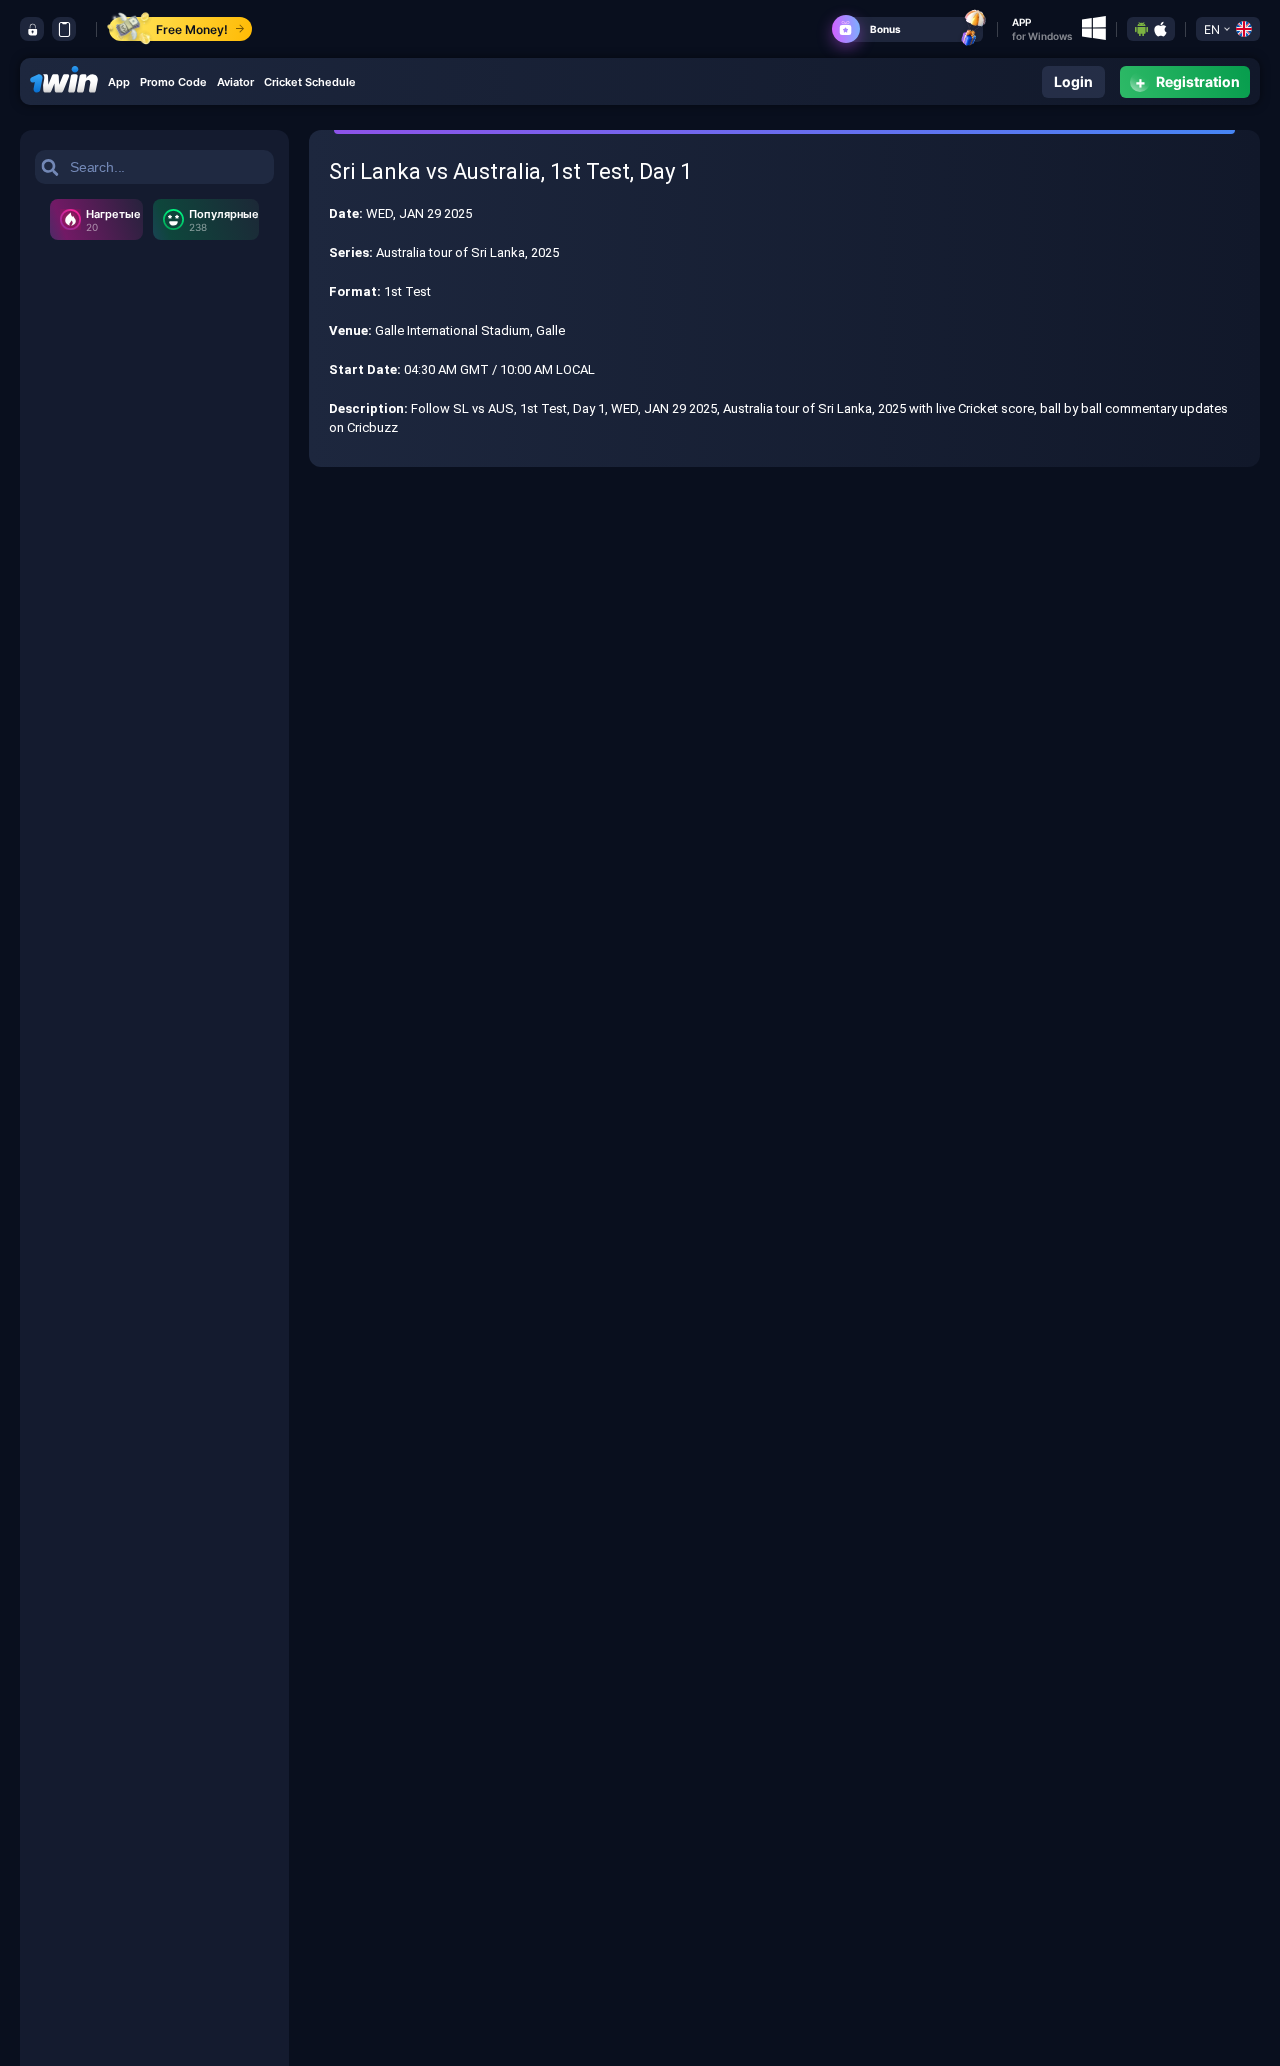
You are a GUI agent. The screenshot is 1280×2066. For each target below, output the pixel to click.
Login (1073, 81)
